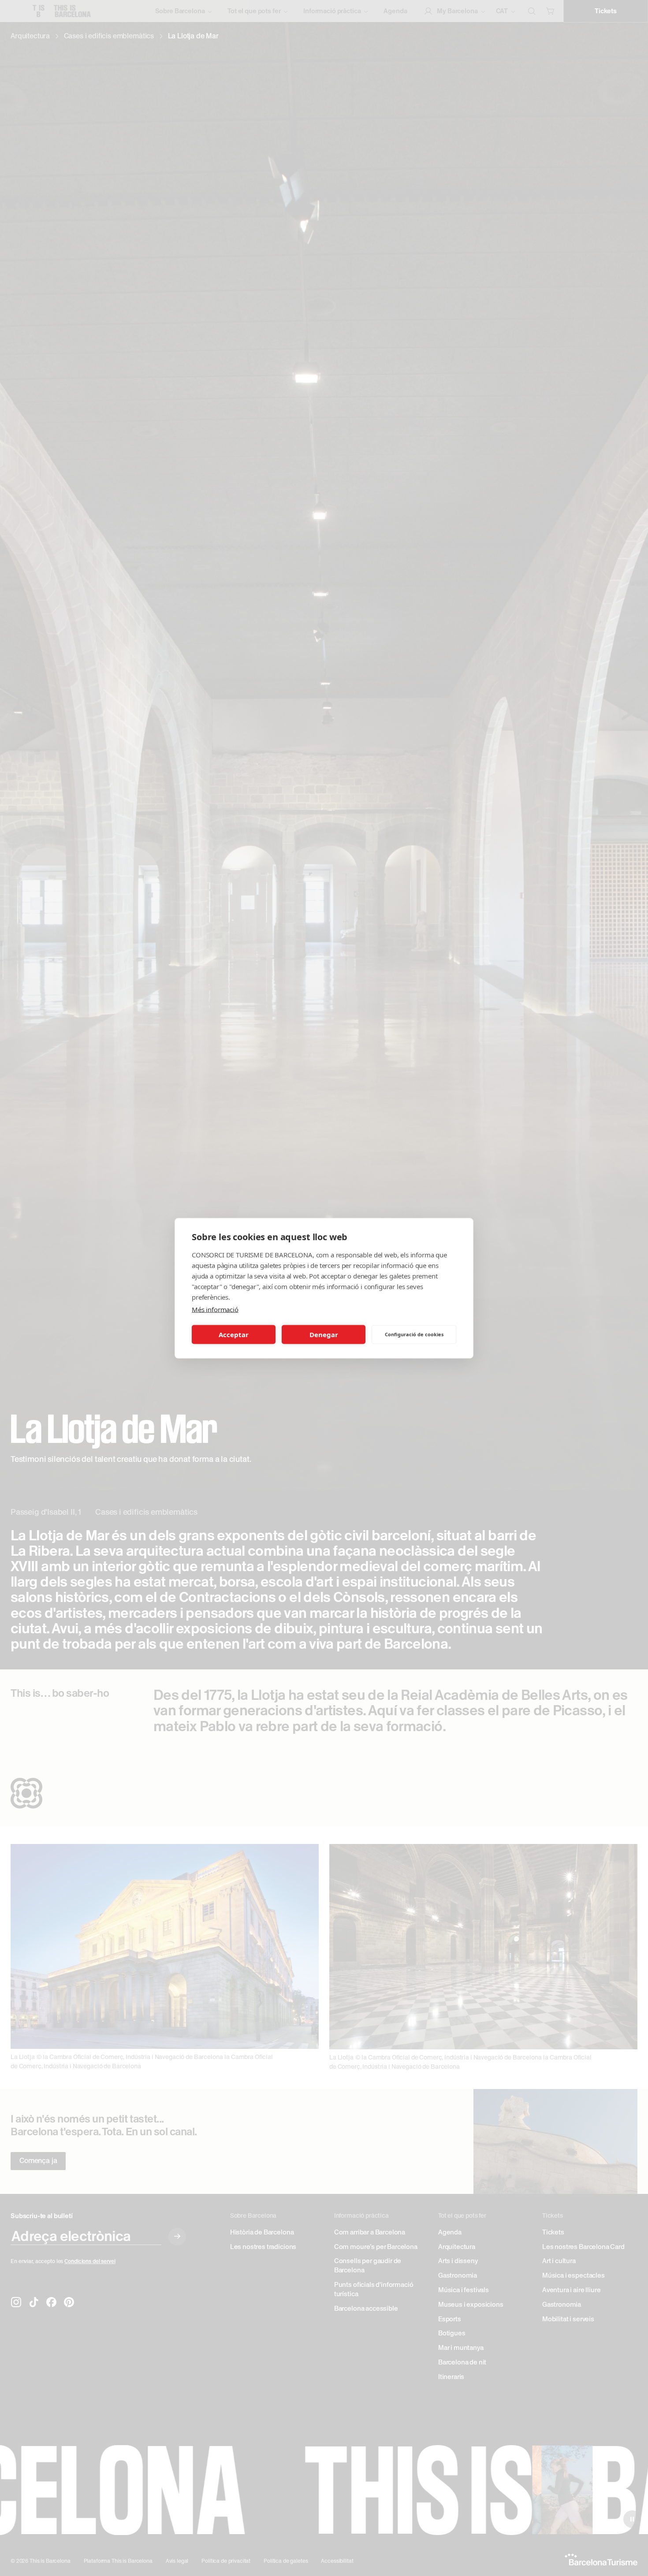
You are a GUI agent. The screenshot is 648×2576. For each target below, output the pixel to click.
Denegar (324, 1334)
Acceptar (234, 1334)
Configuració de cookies (414, 1334)
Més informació (215, 1309)
